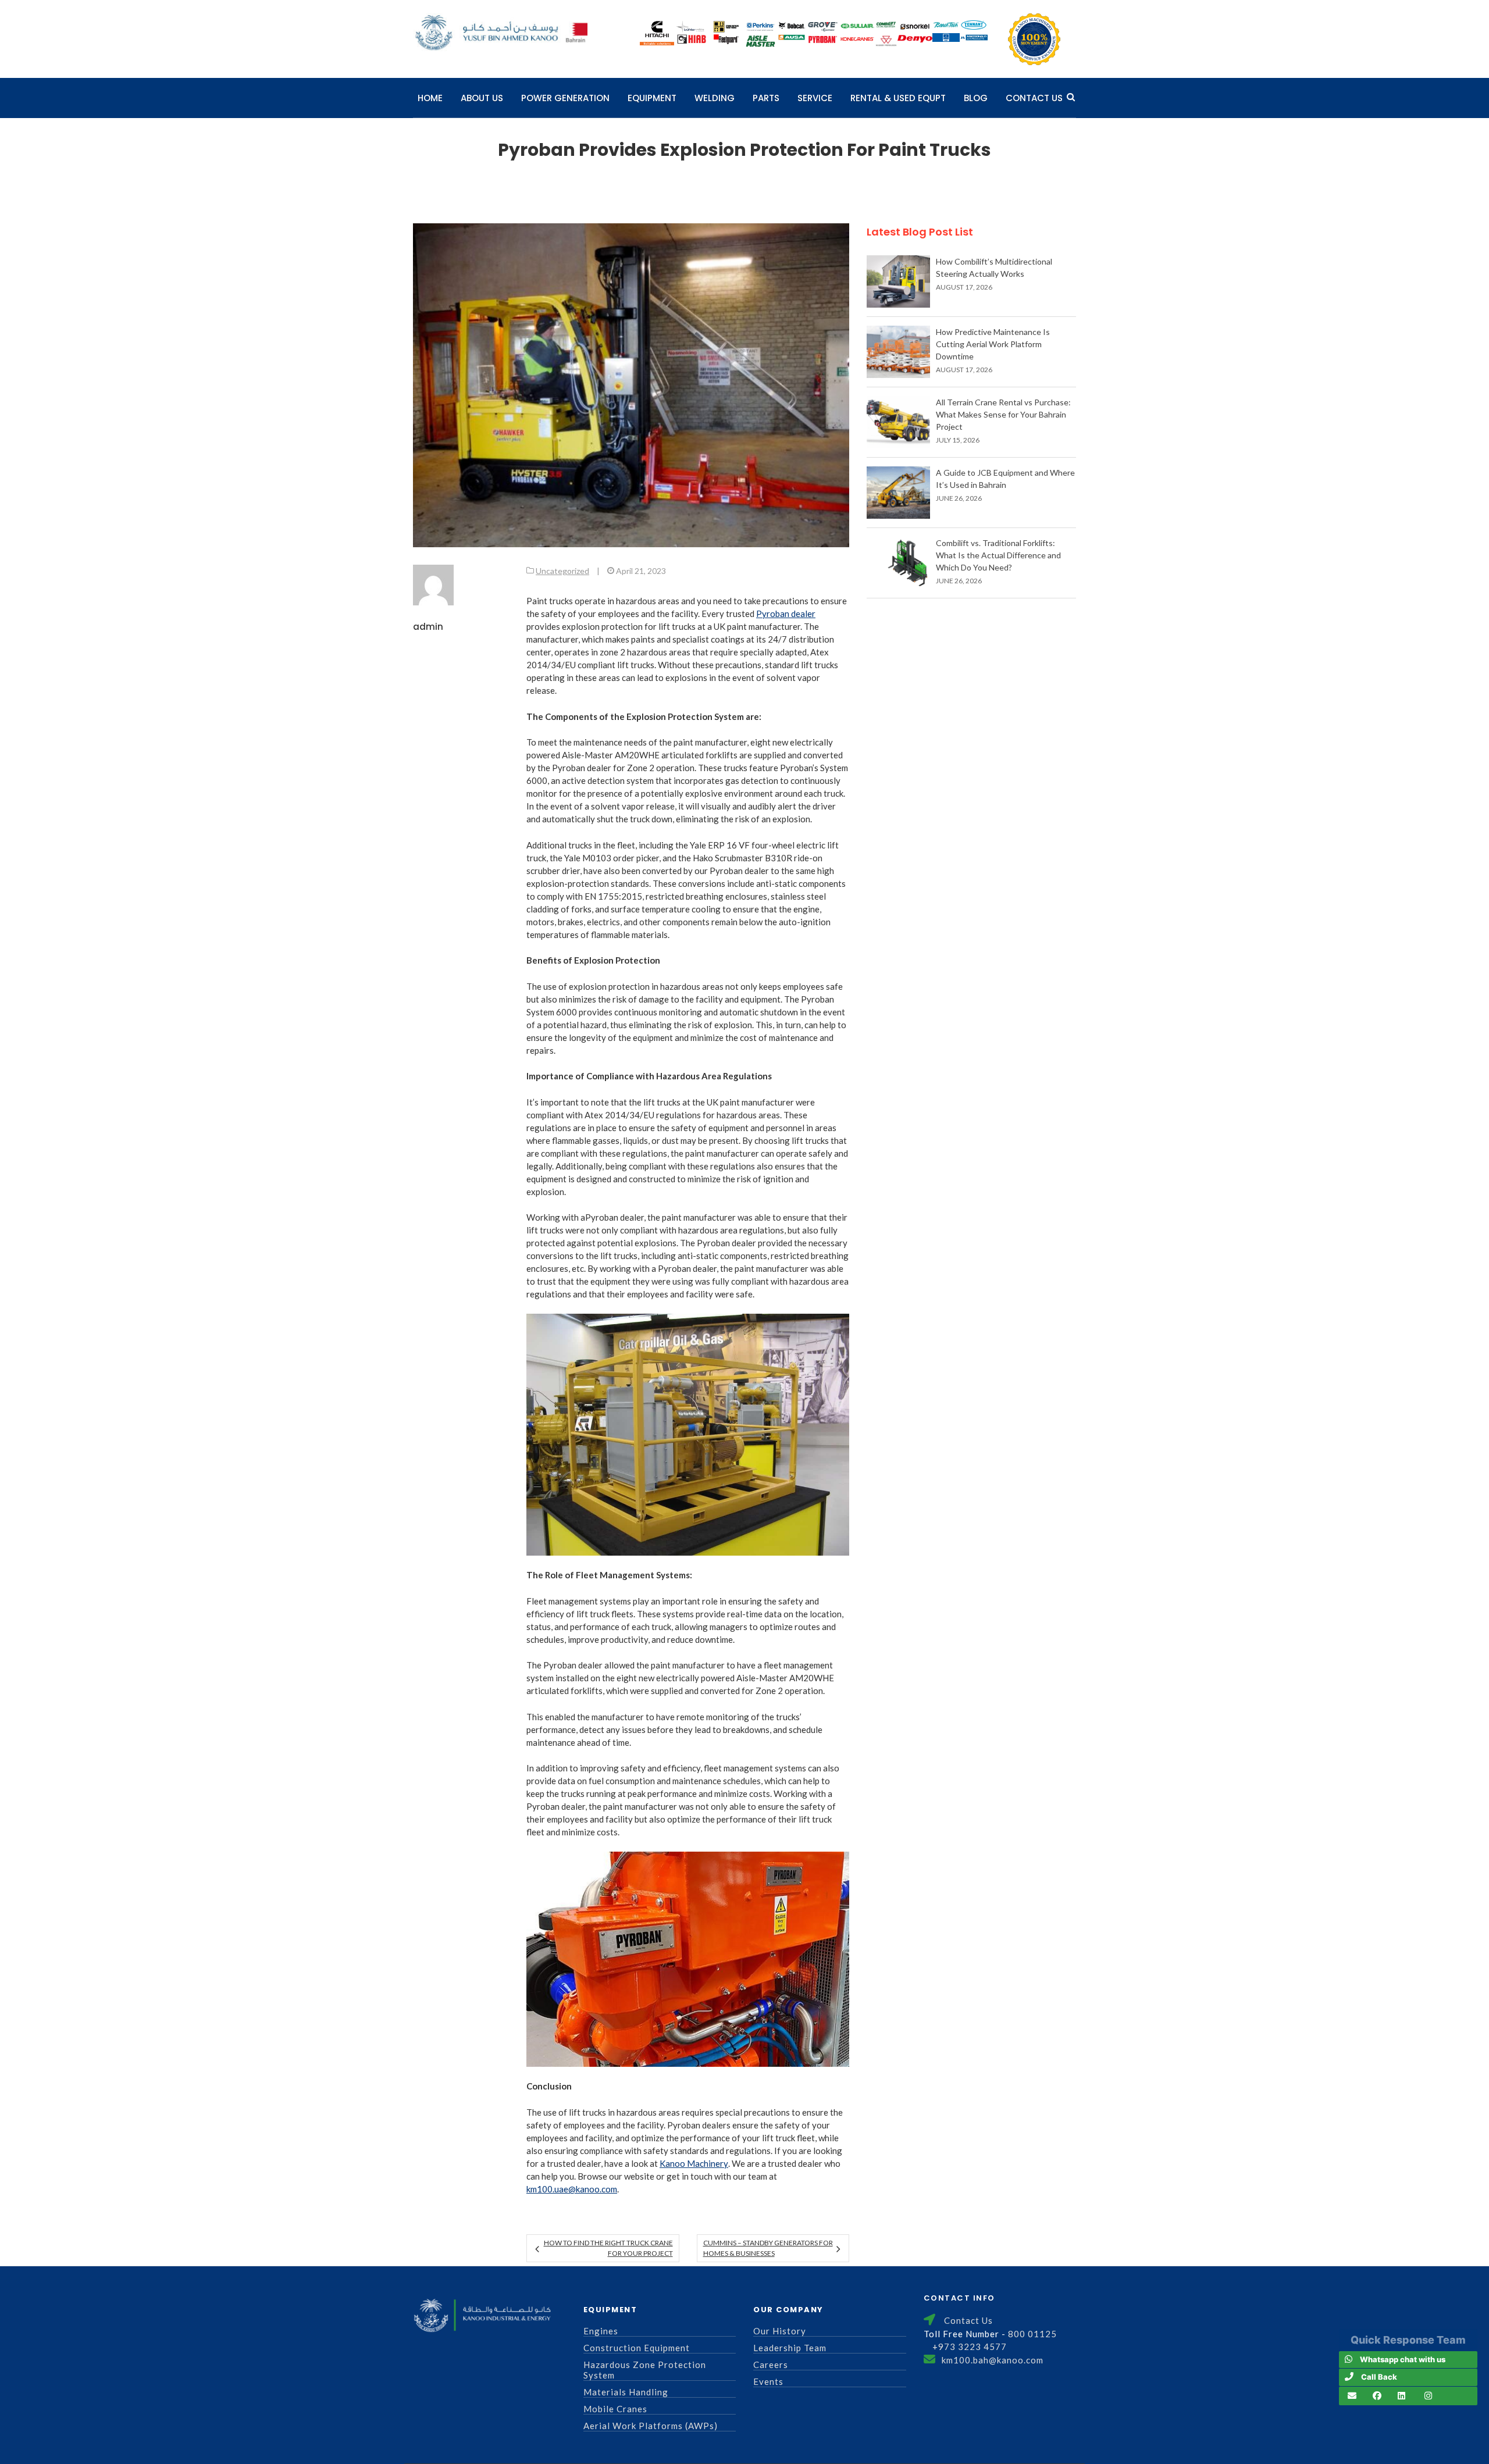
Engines (601, 2331)
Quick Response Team (1408, 2340)
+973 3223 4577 (970, 2347)
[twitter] (1428, 2396)
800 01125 (1032, 2334)
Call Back (1379, 2377)
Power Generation (565, 98)
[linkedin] (1401, 2396)
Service (815, 98)
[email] (1352, 2396)
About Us (482, 98)
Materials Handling (626, 2392)
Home (430, 98)
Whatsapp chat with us (1403, 2359)
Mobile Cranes (615, 2409)
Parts (766, 98)
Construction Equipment (637, 2348)
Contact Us (1034, 98)
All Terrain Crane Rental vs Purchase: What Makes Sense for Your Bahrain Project (1003, 414)
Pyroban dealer (786, 614)
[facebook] (1377, 2396)
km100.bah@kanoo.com (993, 2360)
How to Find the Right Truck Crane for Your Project (608, 2248)
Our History (780, 2331)
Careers (771, 2365)
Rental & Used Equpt (898, 98)
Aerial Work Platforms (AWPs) (651, 2426)
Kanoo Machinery (694, 2163)
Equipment (652, 98)
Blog (976, 98)
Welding (715, 98)
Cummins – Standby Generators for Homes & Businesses (768, 2248)
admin (428, 627)
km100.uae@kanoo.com (572, 2189)
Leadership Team (790, 2348)
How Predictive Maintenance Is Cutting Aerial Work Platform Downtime (993, 344)
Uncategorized (562, 571)
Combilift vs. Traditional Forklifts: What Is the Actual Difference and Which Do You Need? (998, 555)
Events (768, 2381)
